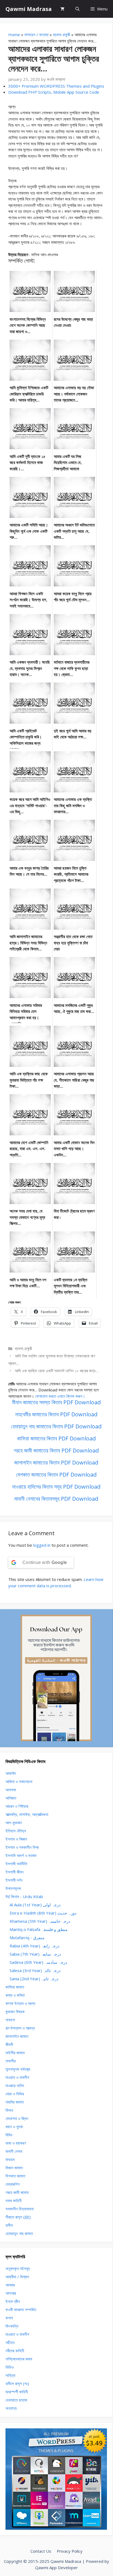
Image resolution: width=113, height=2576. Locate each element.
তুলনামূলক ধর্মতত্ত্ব (18, 2069)
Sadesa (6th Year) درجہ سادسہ (38, 1962)
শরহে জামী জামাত (17, 2192)
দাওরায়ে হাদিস (15, 2085)
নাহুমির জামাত (15, 2102)
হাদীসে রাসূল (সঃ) (17, 2383)
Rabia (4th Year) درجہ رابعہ (35, 1946)
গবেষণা (10, 2020)
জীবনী (9, 2044)
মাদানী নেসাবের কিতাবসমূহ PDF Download (56, 1499)
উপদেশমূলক (13, 1888)
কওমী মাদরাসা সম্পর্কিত (21, 2309)
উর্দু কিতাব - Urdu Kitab (24, 1896)
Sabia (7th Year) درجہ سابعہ (35, 1954)
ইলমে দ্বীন (13, 2301)
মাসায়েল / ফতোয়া (36, 35)
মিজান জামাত (14, 2168)
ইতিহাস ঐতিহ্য (16, 1831)
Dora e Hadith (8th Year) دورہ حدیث (43, 1913)
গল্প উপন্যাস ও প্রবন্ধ (20, 2028)
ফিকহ (9, 2110)
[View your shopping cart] (62, 9)
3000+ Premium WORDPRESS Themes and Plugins (56, 86)
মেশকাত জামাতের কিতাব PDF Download (56, 1475)
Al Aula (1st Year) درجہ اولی (35, 1905)
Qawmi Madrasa (29, 9)
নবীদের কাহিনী (15, 2351)
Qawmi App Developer (56, 2568)
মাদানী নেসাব (14, 2151)
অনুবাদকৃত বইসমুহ (18, 2268)
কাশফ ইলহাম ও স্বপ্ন (20, 2003)
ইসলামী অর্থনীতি (16, 1864)
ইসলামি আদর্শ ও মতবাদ (21, 1855)
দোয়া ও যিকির (15, 2094)
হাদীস (9, 2225)
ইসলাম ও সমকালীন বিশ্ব (22, 1847)
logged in (42, 1545)
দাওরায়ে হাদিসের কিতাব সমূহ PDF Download (56, 1487)
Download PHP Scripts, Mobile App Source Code (54, 92)
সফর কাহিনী (14, 2200)
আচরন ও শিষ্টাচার (17, 1806)
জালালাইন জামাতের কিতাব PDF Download (56, 1462)
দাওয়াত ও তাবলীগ (17, 2077)
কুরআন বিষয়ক (15, 2011)
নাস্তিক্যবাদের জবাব (19, 2359)
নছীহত (10, 2342)
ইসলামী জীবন (15, 1872)
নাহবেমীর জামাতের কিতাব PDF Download (56, 1414)
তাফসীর (11, 2061)
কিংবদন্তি (12, 2326)
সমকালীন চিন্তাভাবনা (20, 2209)
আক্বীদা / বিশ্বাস (17, 2277)
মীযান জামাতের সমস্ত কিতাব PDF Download (56, 1402)
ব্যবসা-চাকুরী (62, 35)
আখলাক (11, 1790)
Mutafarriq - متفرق (27, 1938)
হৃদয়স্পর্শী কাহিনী (17, 2392)
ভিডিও (10, 2367)
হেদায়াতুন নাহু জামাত (19, 2233)
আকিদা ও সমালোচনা (19, 1781)
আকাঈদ (11, 1773)
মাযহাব (10, 2159)
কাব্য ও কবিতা (15, 1995)
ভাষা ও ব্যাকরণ (16, 2143)
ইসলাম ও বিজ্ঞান (16, 1839)
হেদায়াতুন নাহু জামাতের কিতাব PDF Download (56, 1426)
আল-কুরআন (14, 1823)
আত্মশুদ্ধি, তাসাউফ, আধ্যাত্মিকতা (27, 1814)
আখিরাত (11, 1798)
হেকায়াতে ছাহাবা (16, 2400)
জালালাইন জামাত (17, 2036)
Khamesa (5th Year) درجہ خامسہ (40, 1921)
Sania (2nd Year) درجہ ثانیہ (34, 1979)
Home (14, 35)
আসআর (11, 2293)
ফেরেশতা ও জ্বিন (17, 2118)
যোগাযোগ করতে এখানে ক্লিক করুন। (60, 1396)
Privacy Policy (70, 2551)
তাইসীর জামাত (15, 2053)
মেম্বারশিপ (12, 2184)
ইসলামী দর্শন (14, 1880)
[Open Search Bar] (77, 9)
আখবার (10, 2285)
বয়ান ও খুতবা (14, 2127)
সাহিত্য (10, 2375)
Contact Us (41, 2551)
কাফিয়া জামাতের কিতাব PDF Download (56, 1438)
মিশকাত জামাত (15, 2176)
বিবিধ (9, 2135)
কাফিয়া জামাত (15, 1987)
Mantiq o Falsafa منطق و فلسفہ (39, 1929)
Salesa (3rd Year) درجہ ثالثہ (35, 1970)
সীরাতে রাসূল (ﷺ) (18, 2217)
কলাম (9, 2318)
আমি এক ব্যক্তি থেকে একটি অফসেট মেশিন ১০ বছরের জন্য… (57, 1371)
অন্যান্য (11, 2408)
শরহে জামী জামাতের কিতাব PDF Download (56, 1450)
